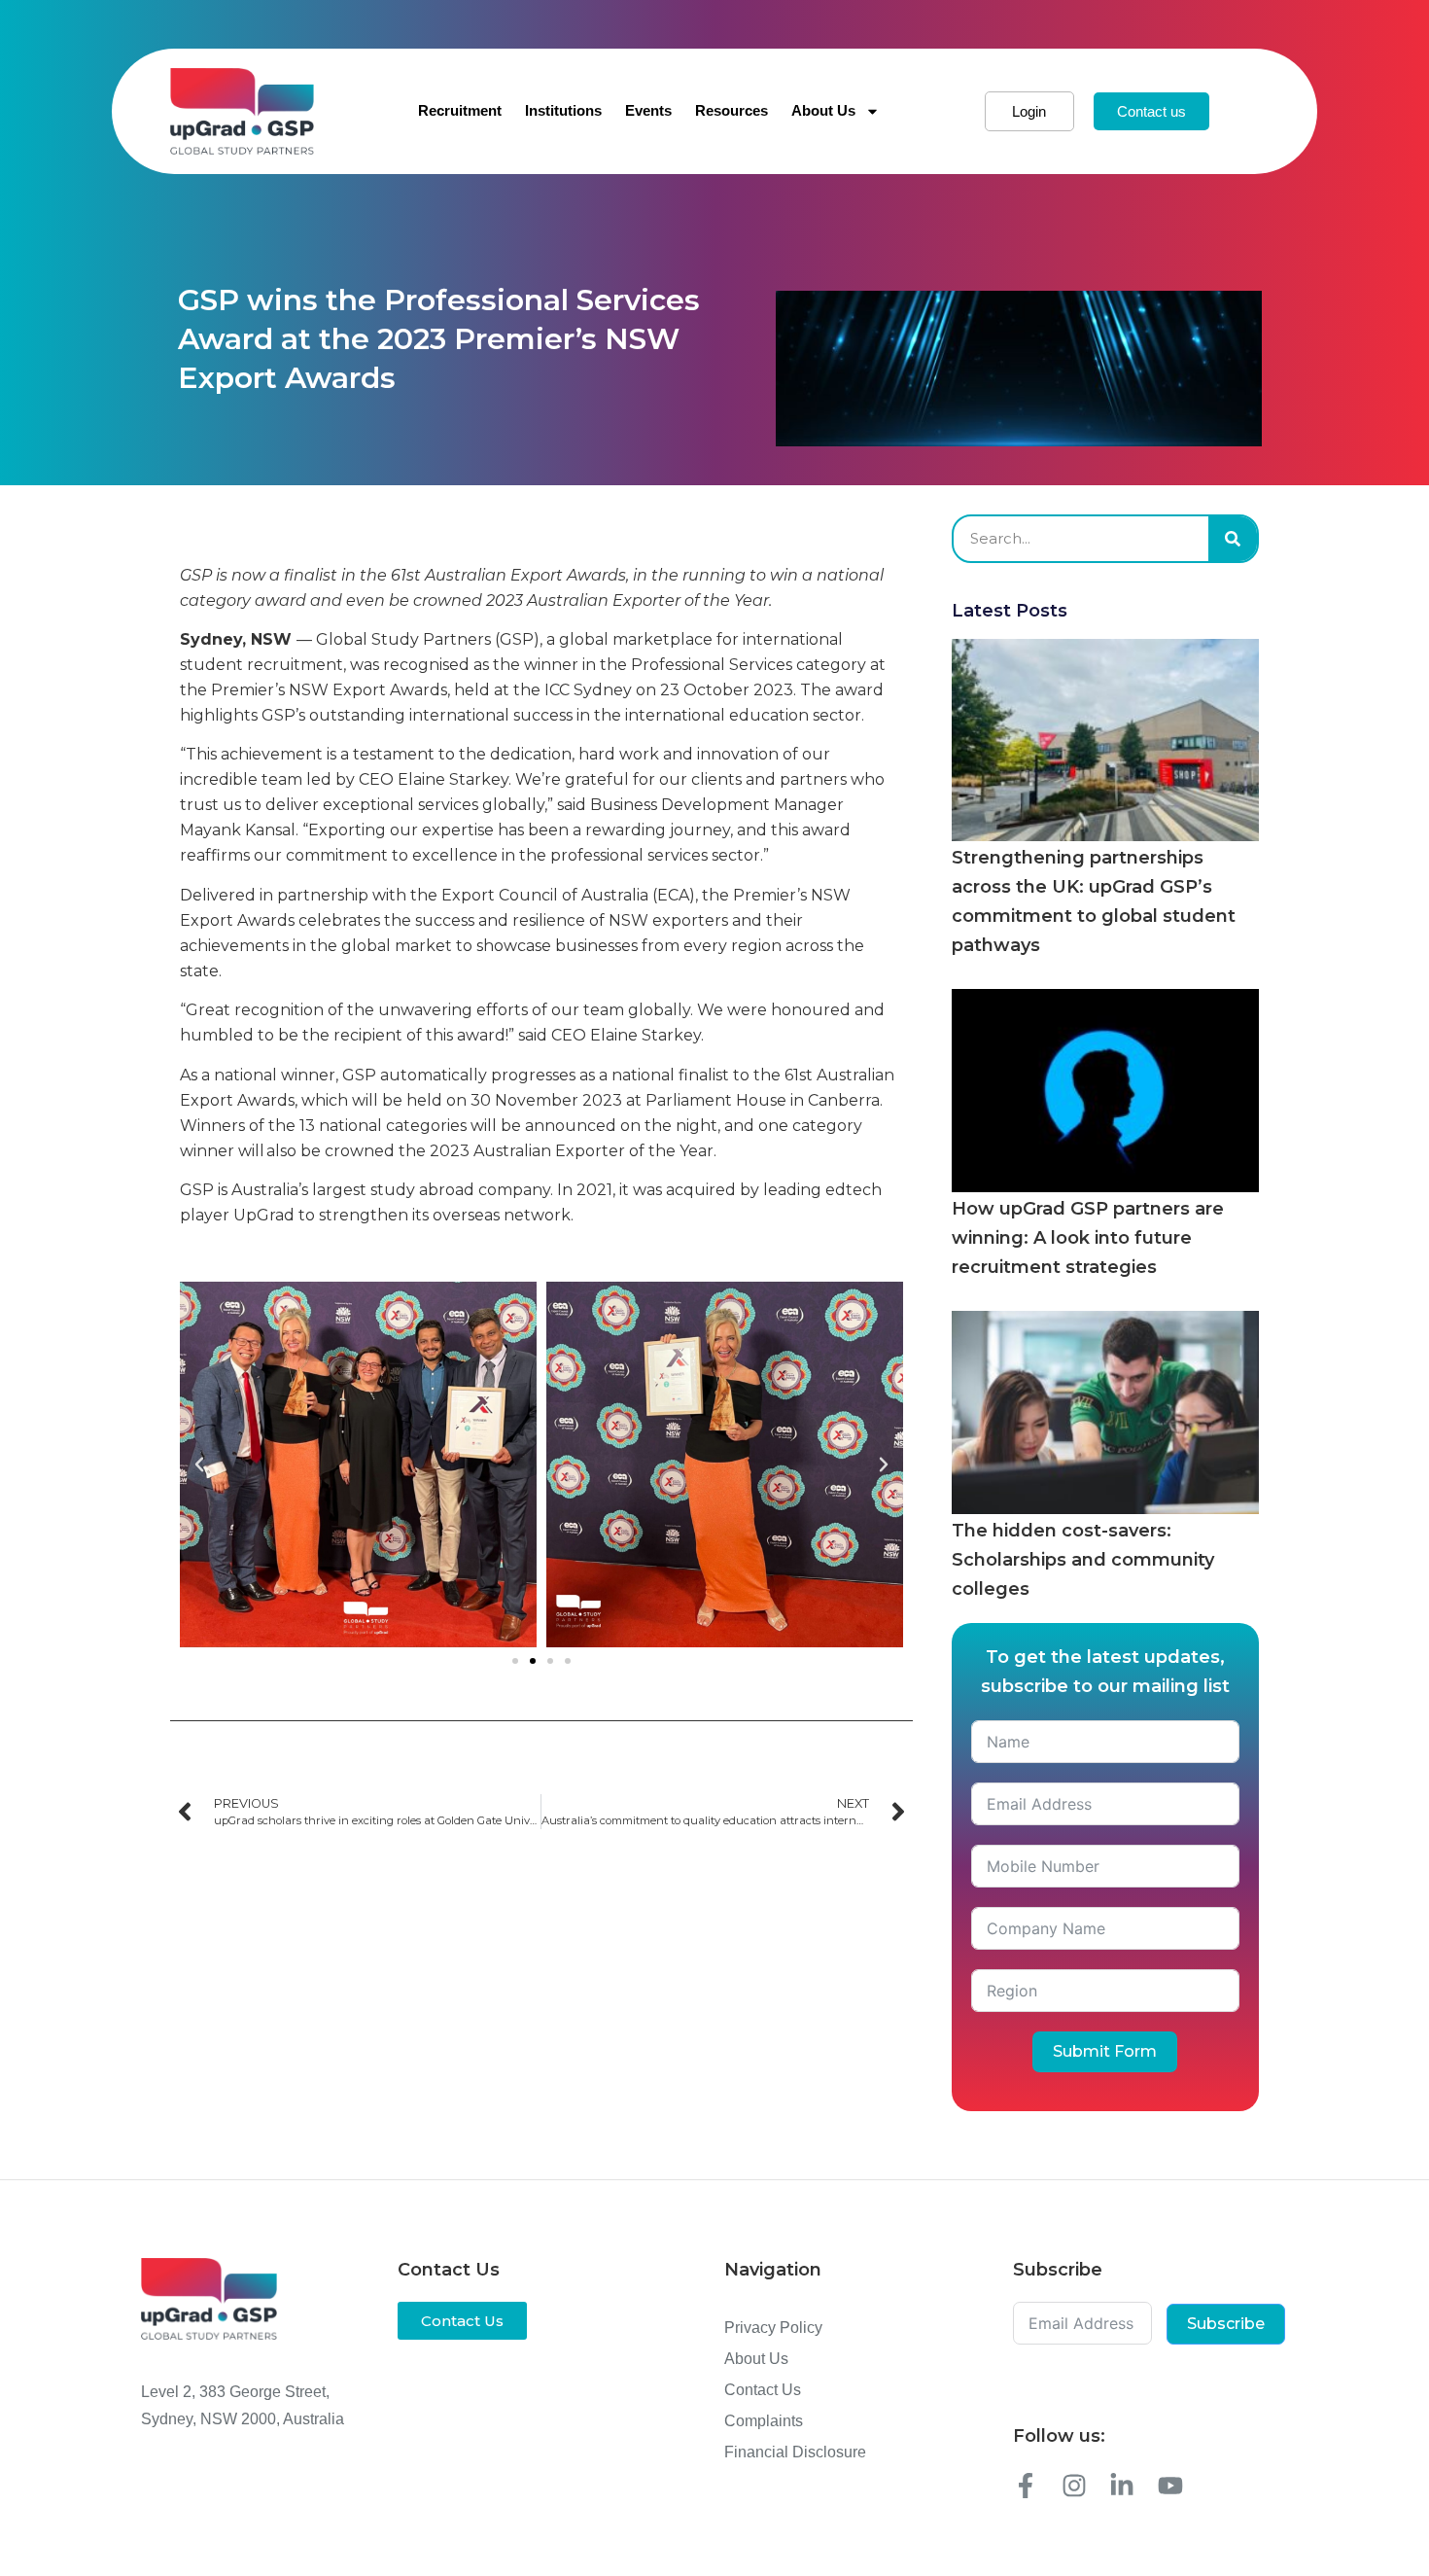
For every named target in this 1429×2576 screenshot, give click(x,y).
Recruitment (460, 110)
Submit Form (1105, 2051)
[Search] (1233, 539)
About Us (823, 110)
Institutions (563, 110)
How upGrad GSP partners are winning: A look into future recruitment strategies (1088, 1238)
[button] (199, 1464)
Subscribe (1226, 2324)
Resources (732, 110)
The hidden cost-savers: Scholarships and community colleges (1083, 1560)
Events (648, 110)
